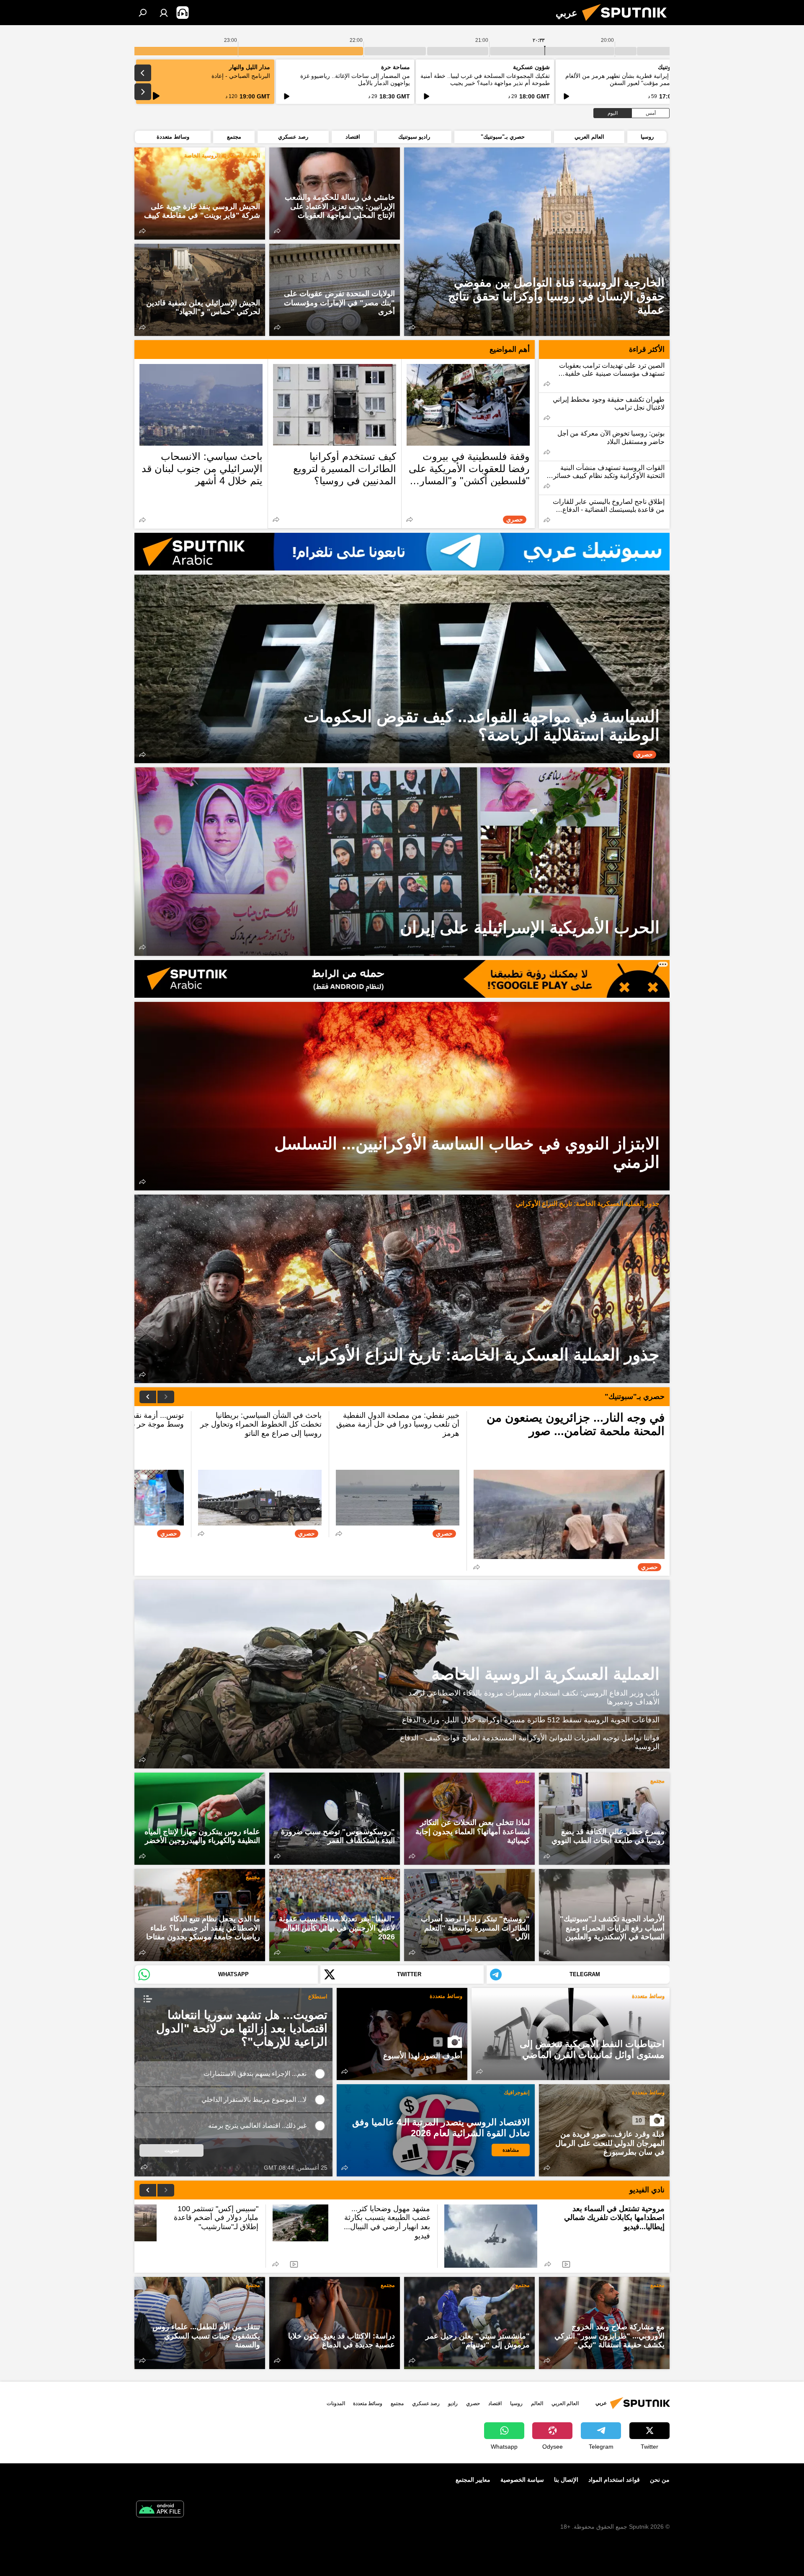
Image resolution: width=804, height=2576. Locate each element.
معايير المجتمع (473, 2480)
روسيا (516, 2403)
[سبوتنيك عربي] (628, 23)
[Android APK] (160, 2510)
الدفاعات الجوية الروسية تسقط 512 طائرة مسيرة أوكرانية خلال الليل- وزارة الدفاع (531, 1720)
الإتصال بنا (566, 2480)
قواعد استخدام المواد (614, 2480)
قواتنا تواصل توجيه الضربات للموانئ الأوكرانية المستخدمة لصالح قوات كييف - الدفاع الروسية (530, 1742)
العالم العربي (565, 2403)
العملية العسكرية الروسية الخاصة (222, 156)
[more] (412, 327)
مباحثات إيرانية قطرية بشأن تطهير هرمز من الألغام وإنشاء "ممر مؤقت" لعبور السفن (627, 79)
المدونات (336, 2403)
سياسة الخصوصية (522, 2480)
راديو (453, 2403)
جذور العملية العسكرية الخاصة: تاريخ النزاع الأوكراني (588, 1204)
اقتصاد (495, 2403)
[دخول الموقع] (164, 13)
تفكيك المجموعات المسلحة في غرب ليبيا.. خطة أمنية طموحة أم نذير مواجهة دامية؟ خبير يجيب (485, 79)
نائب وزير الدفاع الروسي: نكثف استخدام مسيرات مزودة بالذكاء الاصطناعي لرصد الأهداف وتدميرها (534, 1698)
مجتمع (657, 1781)
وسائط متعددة (648, 1996)
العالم (537, 2403)
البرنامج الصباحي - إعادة (241, 76)
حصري (473, 2403)
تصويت (172, 2150)
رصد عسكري (426, 2403)
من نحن (660, 2480)
